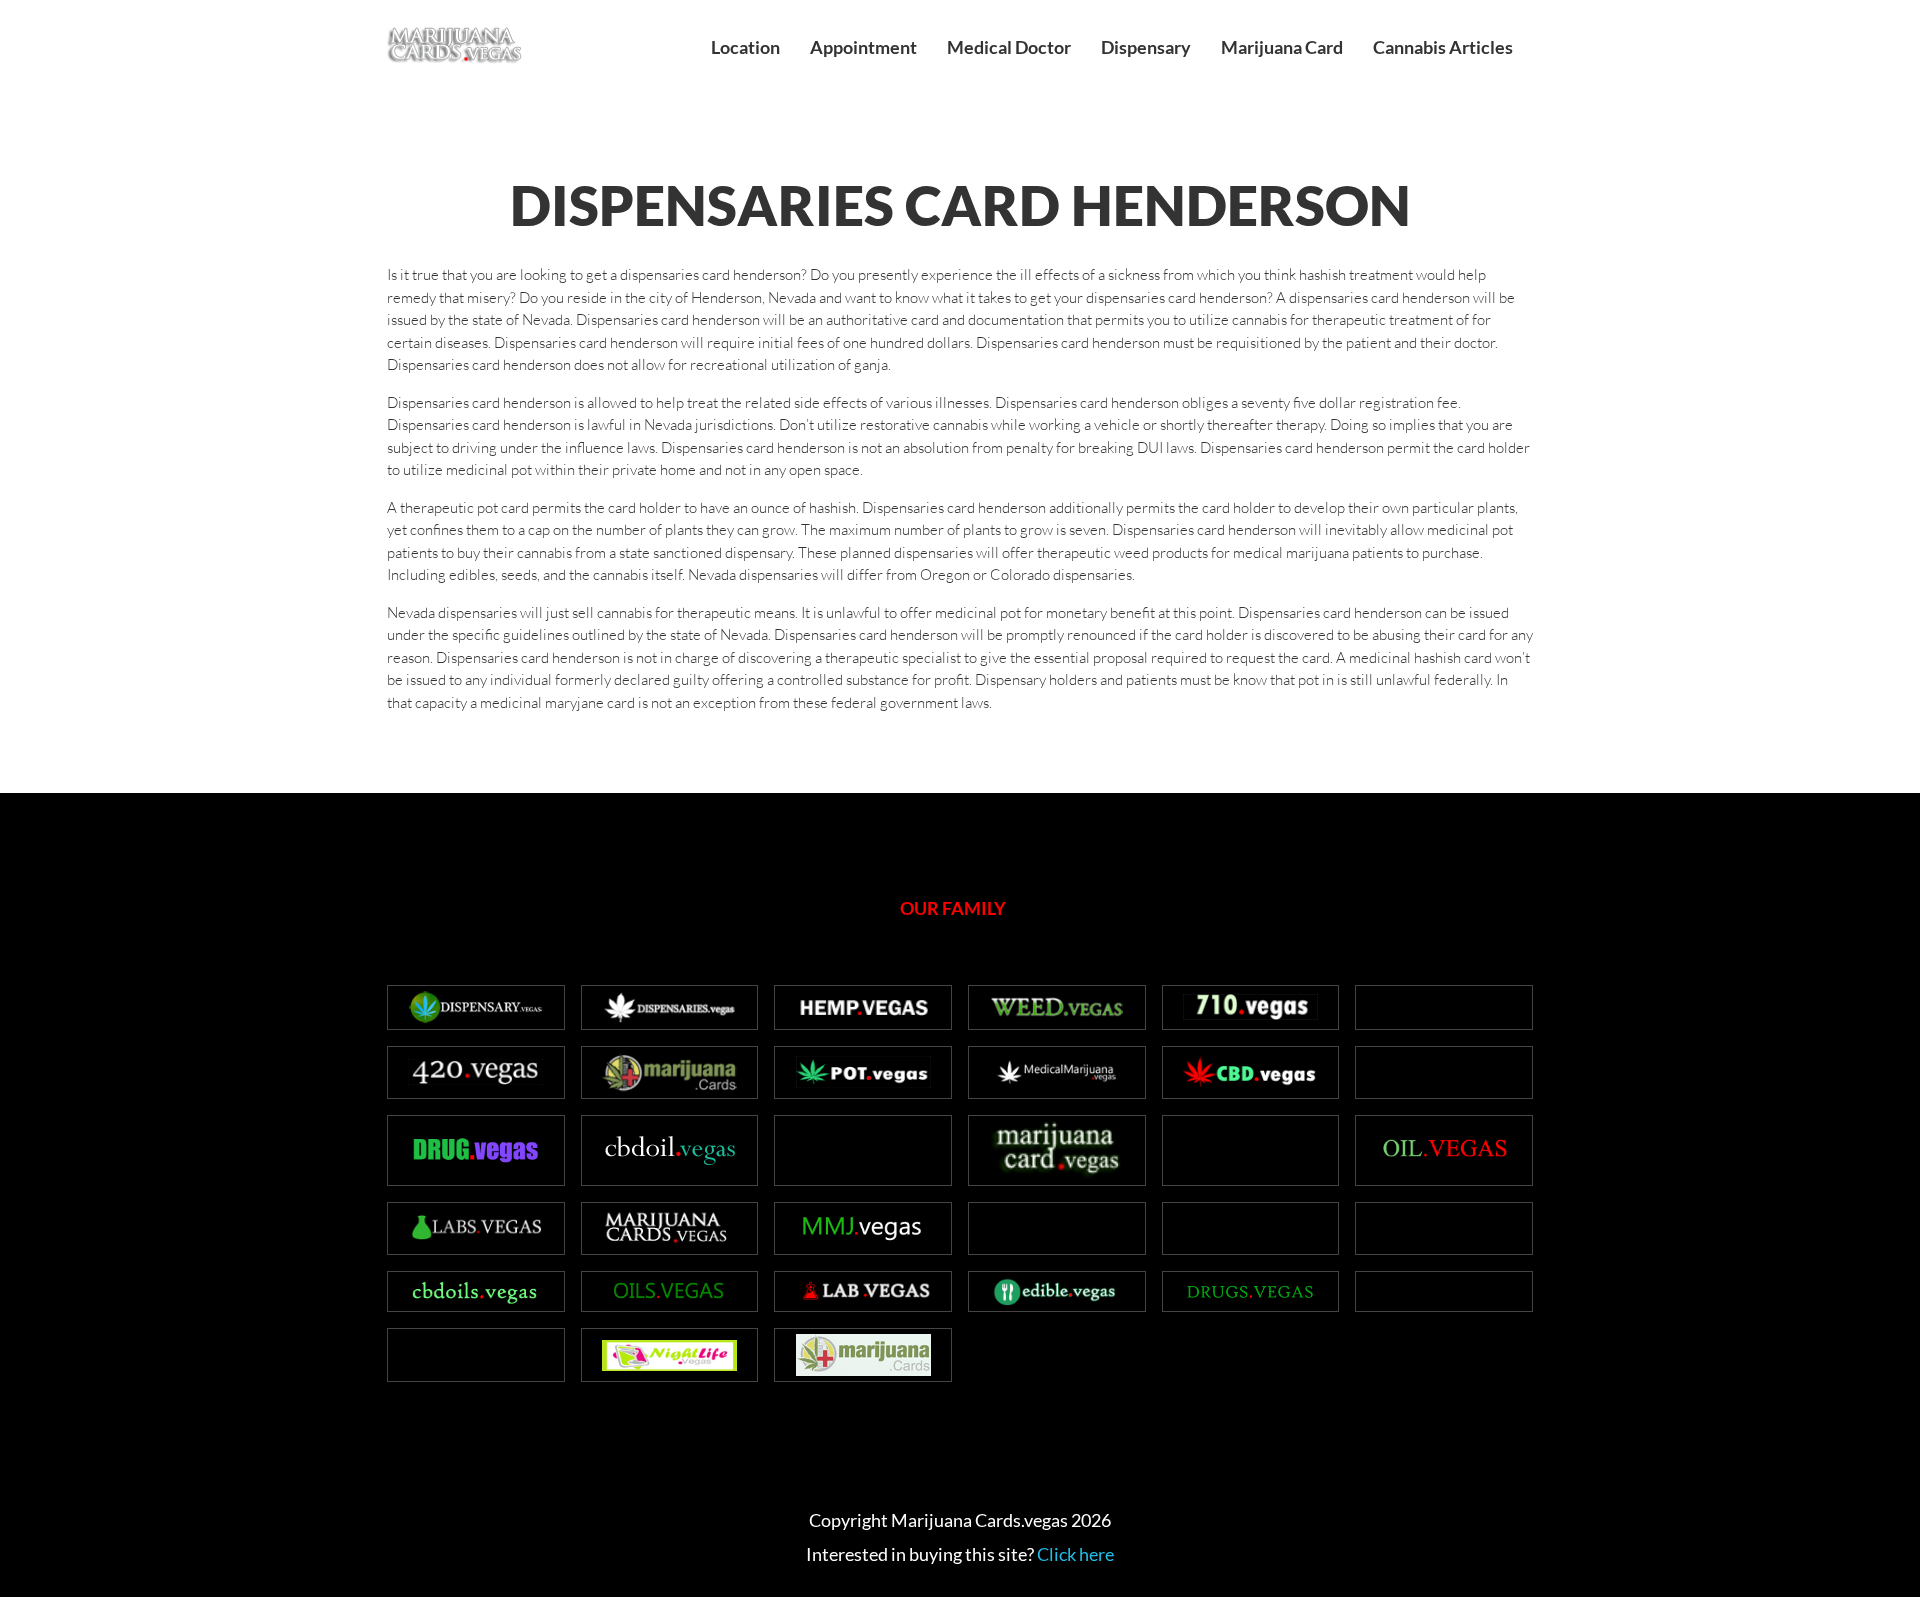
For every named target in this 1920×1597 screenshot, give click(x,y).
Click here (1075, 1554)
